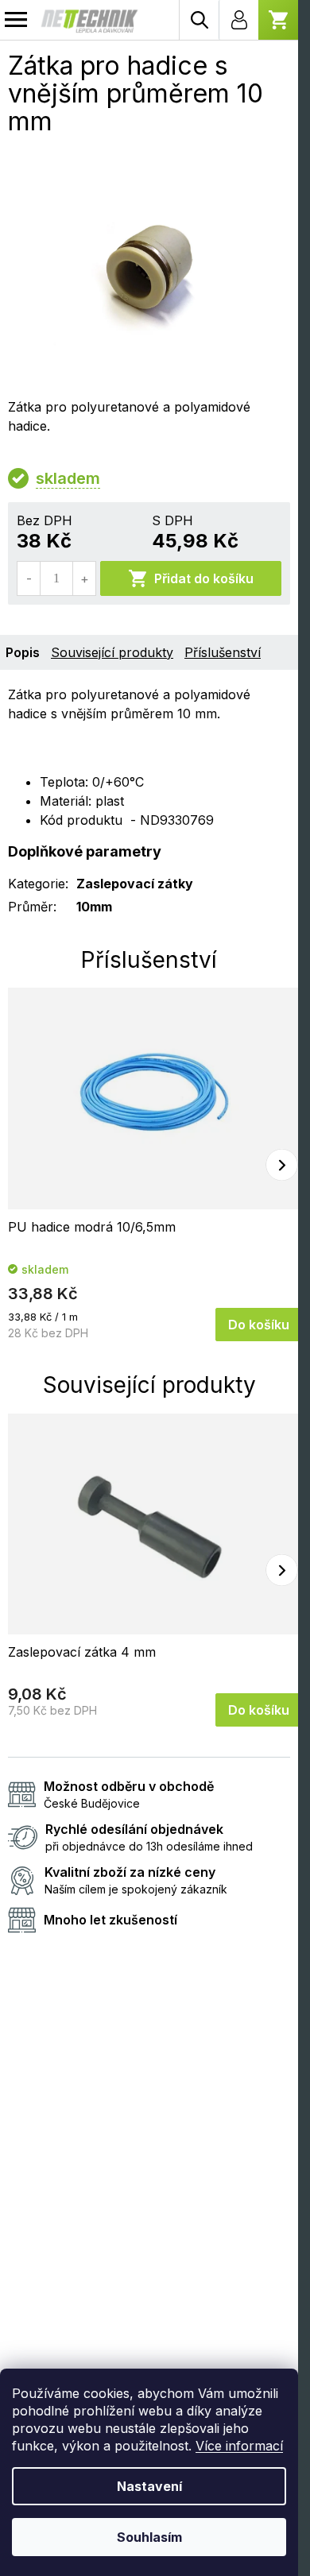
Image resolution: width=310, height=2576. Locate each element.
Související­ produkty (112, 652)
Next (282, 1164)
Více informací (239, 2446)
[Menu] (16, 20)
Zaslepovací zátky (135, 884)
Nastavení (149, 2486)
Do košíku (259, 1325)
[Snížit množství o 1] (29, 578)
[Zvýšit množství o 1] (84, 578)
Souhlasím (149, 2537)
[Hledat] (199, 20)
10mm (94, 907)
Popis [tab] (23, 652)
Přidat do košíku (204, 578)
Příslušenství (223, 652)
